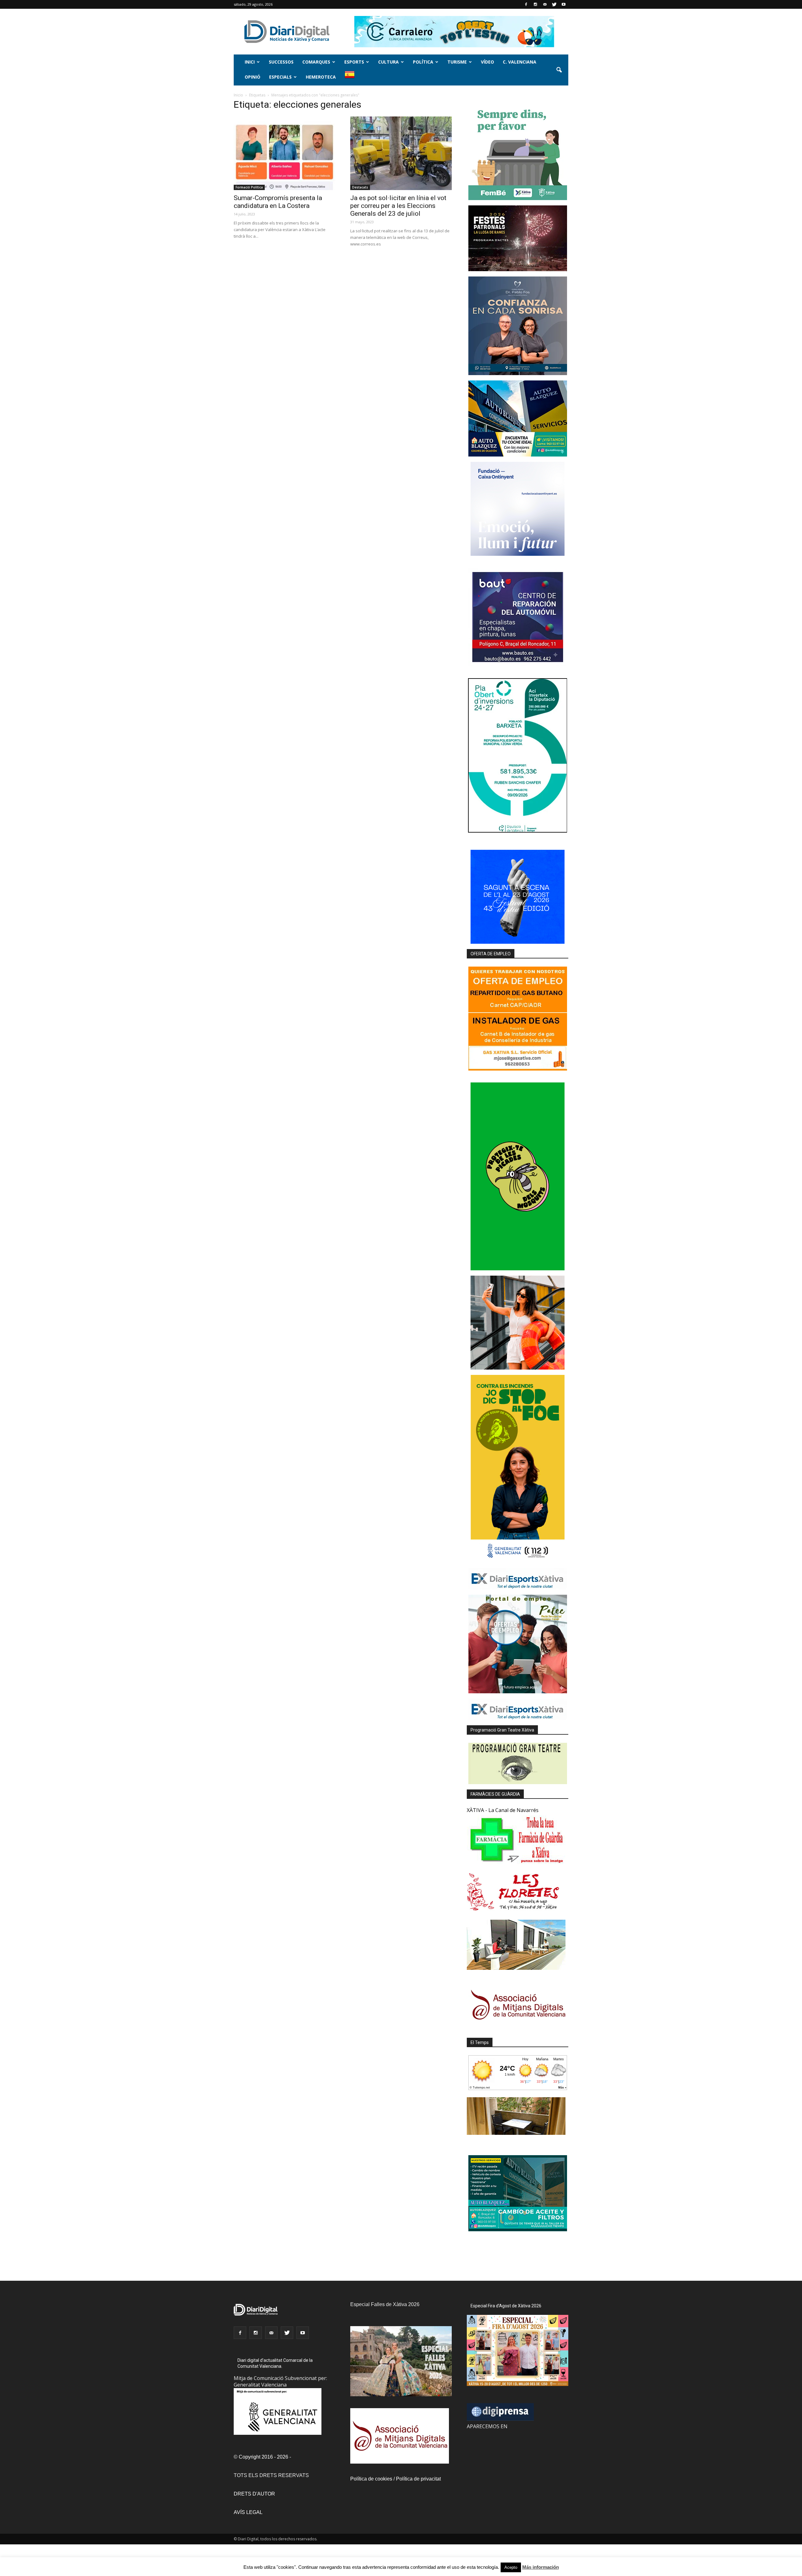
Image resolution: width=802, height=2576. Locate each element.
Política (423, 62)
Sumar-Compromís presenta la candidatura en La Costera (278, 202)
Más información (541, 2567)
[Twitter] (554, 4)
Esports (354, 62)
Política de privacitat (418, 2479)
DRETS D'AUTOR (254, 2494)
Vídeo (487, 62)
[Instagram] (535, 4)
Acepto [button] (511, 2567)
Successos (281, 62)
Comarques (316, 62)
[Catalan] (352, 78)
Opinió (253, 77)
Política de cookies (371, 2479)
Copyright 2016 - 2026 (263, 2457)
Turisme (457, 62)
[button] (559, 70)
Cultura (388, 62)
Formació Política (249, 187)
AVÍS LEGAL (248, 2512)
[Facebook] (526, 4)
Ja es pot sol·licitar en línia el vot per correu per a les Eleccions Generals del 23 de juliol (398, 206)
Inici (250, 62)
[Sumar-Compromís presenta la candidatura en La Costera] (284, 153)
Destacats (360, 187)
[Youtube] (564, 4)
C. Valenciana (520, 62)
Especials (280, 77)
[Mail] (545, 4)
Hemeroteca (321, 77)
